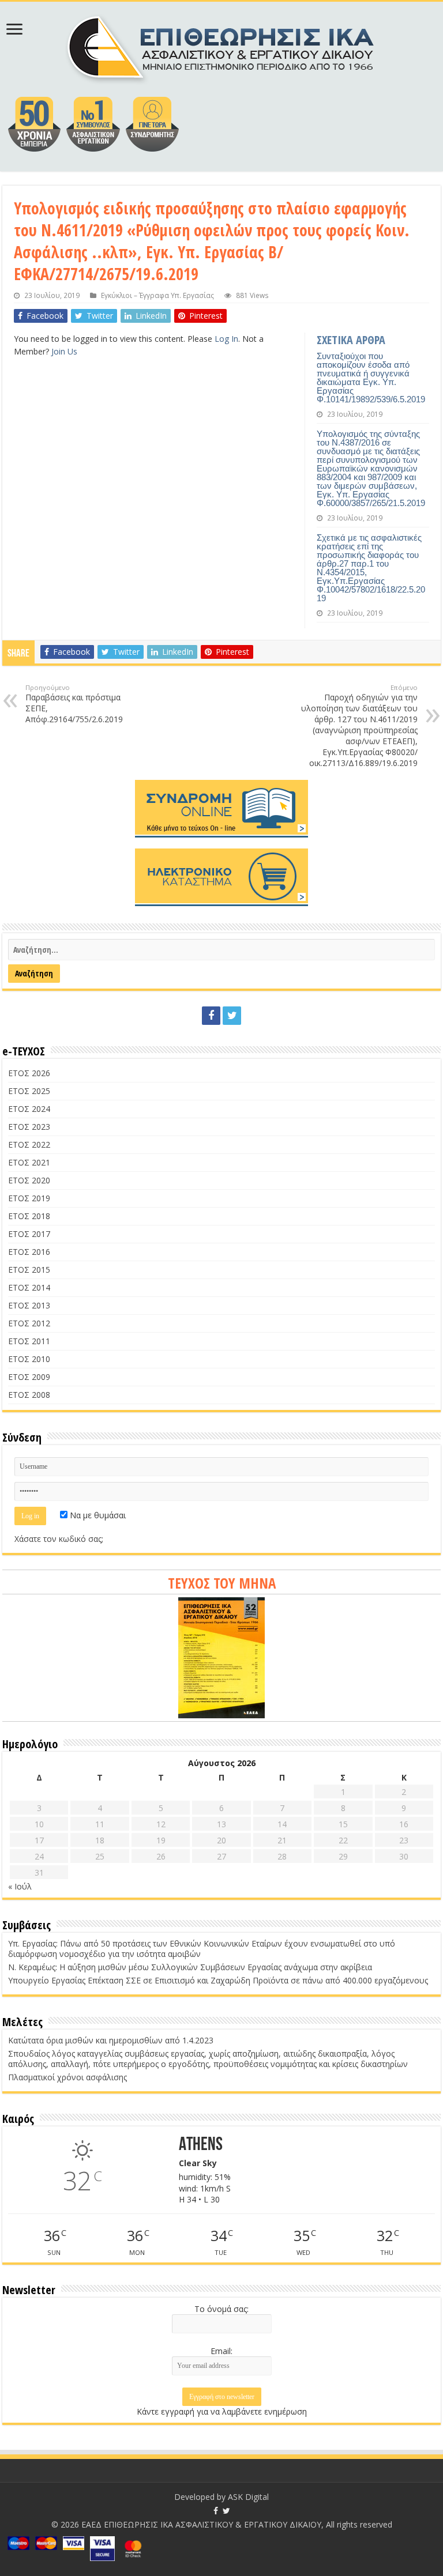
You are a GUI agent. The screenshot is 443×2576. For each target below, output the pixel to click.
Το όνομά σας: (221, 2309)
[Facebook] (211, 1016)
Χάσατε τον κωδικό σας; (59, 1539)
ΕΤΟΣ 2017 (29, 1234)
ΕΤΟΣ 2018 (29, 1216)
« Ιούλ (20, 1886)
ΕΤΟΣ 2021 (29, 1162)
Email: (221, 2351)
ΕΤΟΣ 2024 (29, 1109)
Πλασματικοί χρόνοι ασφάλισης (67, 2077)
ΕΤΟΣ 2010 (29, 1359)
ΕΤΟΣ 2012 (29, 1323)
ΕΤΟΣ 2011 (29, 1341)
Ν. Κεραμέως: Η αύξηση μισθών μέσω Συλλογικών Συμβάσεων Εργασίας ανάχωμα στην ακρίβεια (190, 1967)
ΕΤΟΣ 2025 (29, 1091)
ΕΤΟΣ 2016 (29, 1252)
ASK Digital (248, 2497)
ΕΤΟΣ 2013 (29, 1305)
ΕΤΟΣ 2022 (29, 1144)
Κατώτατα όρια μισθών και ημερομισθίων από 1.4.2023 (111, 2040)
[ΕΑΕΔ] (222, 46)
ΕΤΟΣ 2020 (29, 1180)
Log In (226, 339)
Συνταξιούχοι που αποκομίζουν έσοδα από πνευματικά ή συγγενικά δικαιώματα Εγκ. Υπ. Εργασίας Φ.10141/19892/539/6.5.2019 (371, 378)
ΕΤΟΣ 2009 (29, 1377)
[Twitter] (232, 1016)
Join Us (64, 351)
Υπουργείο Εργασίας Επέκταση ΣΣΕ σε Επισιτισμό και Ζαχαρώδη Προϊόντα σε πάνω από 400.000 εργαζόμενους (218, 1980)
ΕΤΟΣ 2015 (29, 1270)
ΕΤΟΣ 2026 (29, 1073)
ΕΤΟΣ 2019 (29, 1198)
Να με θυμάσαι (97, 1515)
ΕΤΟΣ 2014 (29, 1287)
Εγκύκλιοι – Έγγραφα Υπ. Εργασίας (157, 295)
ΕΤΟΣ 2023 (29, 1127)
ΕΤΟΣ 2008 (29, 1395)
